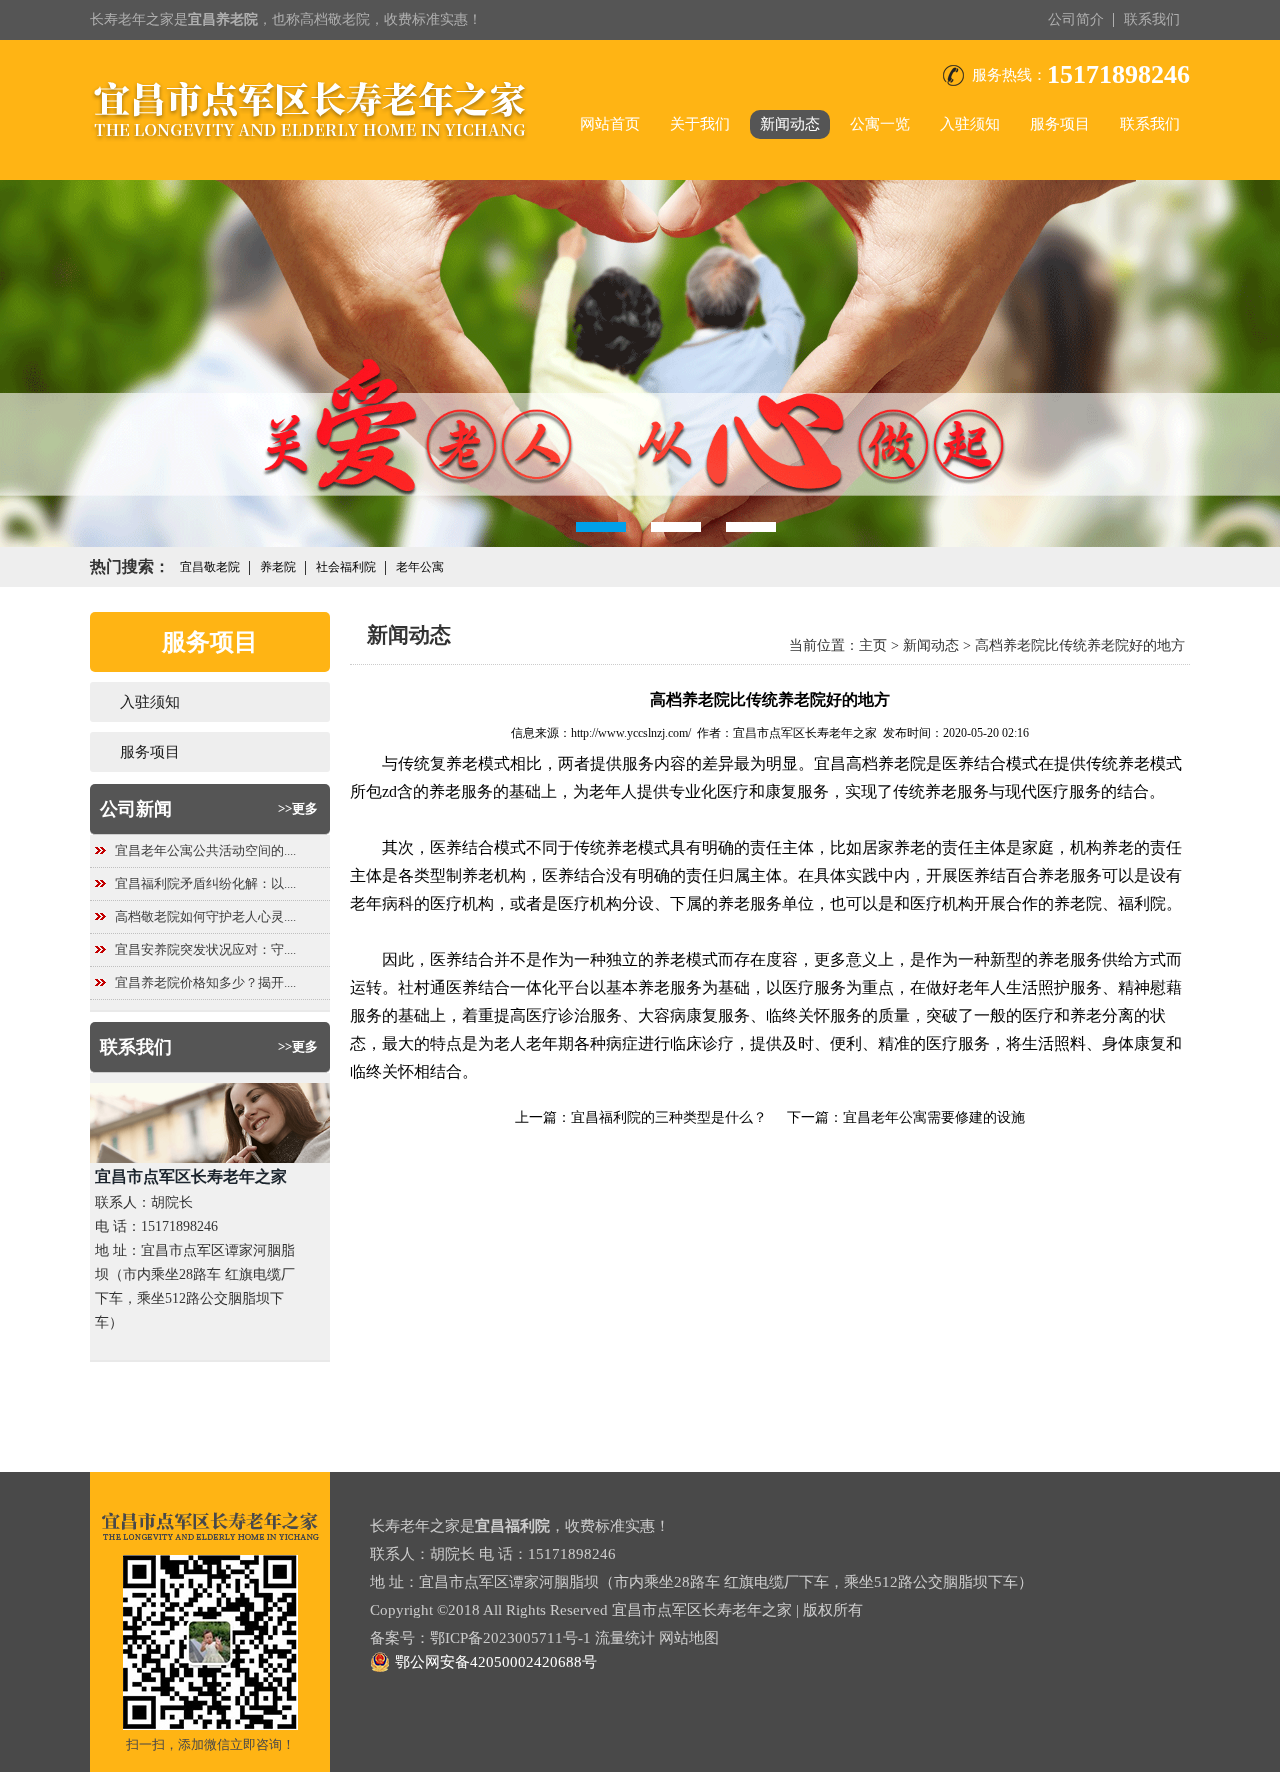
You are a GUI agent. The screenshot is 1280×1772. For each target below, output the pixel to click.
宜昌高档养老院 (870, 763)
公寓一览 (880, 124)
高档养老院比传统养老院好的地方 (1080, 645)
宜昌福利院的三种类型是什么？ (669, 1117)
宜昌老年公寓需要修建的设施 (934, 1117)
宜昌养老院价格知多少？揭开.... (205, 982)
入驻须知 (970, 124)
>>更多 (298, 808)
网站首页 (610, 124)
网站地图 (689, 1638)
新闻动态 (790, 124)
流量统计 (625, 1638)
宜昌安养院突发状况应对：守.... (205, 949)
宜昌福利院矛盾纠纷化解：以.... (205, 883)
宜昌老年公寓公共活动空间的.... (205, 850)
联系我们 (1152, 19)
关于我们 (700, 124)
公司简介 (1076, 19)
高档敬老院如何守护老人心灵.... (205, 916)
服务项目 (1060, 124)
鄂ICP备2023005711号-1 (510, 1638)
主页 (873, 645)
